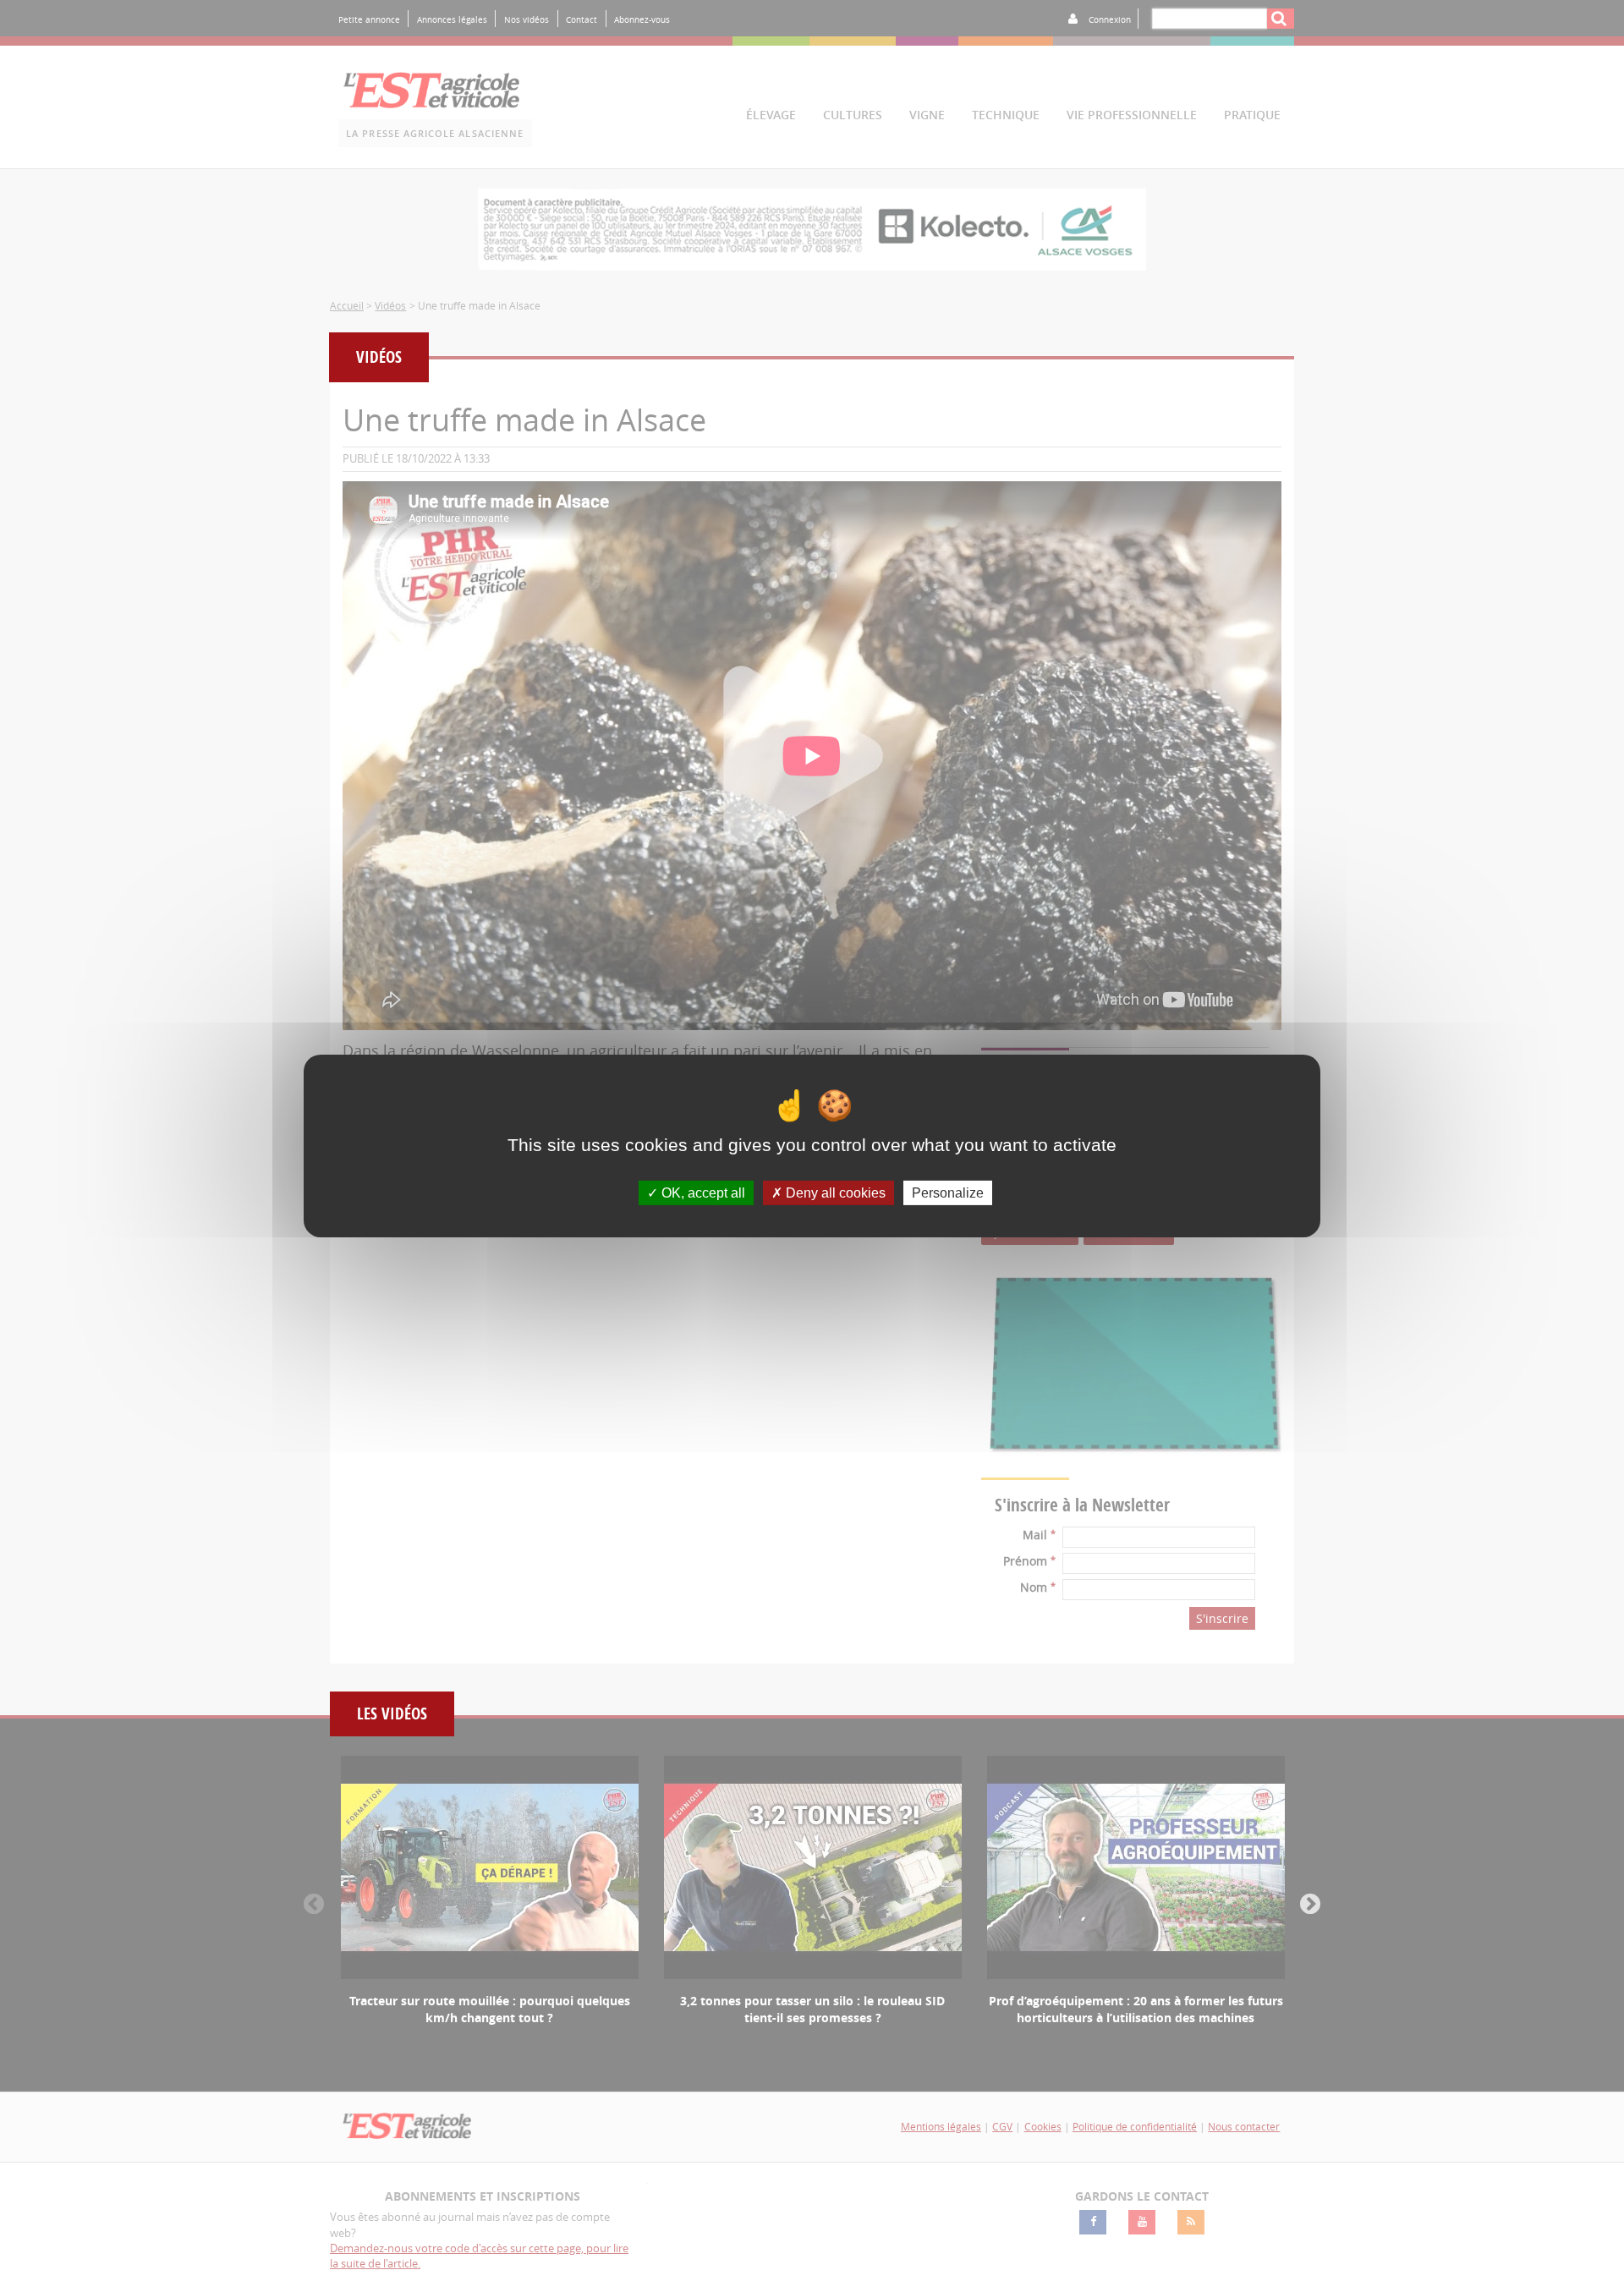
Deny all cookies (834, 1193)
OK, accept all (702, 1193)
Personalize (948, 1193)
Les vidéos (392, 1714)
